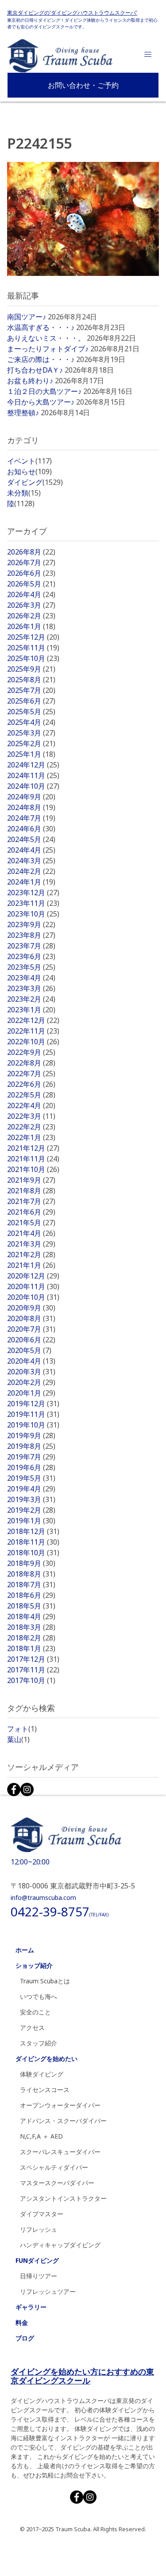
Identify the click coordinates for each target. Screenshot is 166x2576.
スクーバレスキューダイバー (60, 2152)
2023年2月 (31, 999)
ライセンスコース (45, 2090)
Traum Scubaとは (45, 1981)
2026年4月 (31, 594)
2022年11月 (33, 1031)
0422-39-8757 (60, 1911)
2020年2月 (31, 1382)
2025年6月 (31, 701)
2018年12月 (33, 1531)
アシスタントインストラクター (63, 2198)
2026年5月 (31, 584)
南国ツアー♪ (27, 317)
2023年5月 (31, 967)
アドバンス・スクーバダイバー (63, 2121)
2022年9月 (31, 1052)
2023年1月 (31, 1010)
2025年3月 (31, 733)
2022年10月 (33, 1042)
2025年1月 (31, 754)
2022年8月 (31, 1063)
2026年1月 (31, 626)
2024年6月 (31, 829)
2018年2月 (31, 1638)
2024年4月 (31, 850)
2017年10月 (31, 1680)
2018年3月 (31, 1627)
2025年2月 (31, 743)
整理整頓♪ (23, 413)
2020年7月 (31, 1329)
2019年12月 (33, 1404)
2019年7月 (31, 1457)
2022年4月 (31, 1105)
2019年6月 (31, 1467)
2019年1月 (31, 1521)
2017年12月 (33, 1659)
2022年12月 (33, 1020)
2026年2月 (31, 616)
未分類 (24, 493)
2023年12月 (33, 893)
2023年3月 (31, 988)
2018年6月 (31, 1595)
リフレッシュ (39, 2229)
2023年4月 (31, 978)
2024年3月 (31, 861)
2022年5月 (31, 1095)
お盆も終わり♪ (30, 381)
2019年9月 (31, 1435)
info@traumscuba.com (43, 1898)
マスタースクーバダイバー (57, 2183)
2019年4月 (31, 1489)
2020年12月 (33, 1276)
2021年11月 (33, 1159)
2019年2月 (31, 1510)
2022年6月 (31, 1084)
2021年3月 (31, 1244)
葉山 (18, 1739)
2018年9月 (31, 1563)
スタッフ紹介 (39, 2043)
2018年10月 (33, 1553)
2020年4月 (31, 1361)
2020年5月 (29, 1350)
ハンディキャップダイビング (60, 2245)
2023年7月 (31, 946)
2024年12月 (33, 765)
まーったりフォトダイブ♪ (48, 349)
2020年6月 (31, 1340)
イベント (29, 461)
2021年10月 (33, 1169)
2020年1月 (31, 1393)
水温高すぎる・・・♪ (41, 327)
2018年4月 (31, 1616)
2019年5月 (31, 1478)
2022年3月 (31, 1116)
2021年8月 (31, 1191)
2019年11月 (33, 1414)
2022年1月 (31, 1137)
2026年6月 (31, 573)
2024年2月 (31, 871)
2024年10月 (33, 786)
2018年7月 (31, 1585)
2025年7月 (31, 690)
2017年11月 (33, 1670)
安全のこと (35, 2012)
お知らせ (29, 472)
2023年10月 (33, 914)
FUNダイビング (37, 2260)
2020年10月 (33, 1297)
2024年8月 (31, 807)
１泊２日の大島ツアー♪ (44, 391)
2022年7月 (31, 1074)
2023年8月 (31, 935)
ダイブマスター (42, 2214)
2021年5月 (31, 1223)
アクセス (32, 2027)
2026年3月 (31, 605)
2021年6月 (31, 1212)
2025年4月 (31, 722)
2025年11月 (33, 648)
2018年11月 (33, 1542)
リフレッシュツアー (48, 2291)
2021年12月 (33, 1148)
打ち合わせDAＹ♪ (35, 370)
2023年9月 (31, 924)
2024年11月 (33, 775)
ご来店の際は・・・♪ (41, 359)
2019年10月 (33, 1425)
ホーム (25, 1950)
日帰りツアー (39, 2276)
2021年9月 (31, 1180)
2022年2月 (31, 1127)
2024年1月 (31, 882)
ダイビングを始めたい (46, 2059)
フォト (22, 1729)
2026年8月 (31, 552)
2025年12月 (33, 637)
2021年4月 (31, 1233)
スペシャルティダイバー (54, 2167)
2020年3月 (31, 1372)
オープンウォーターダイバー (60, 2105)
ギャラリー (31, 2307)
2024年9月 (31, 797)
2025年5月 (31, 712)
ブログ (25, 2338)
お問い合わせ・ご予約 (83, 85)
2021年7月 (31, 1201)
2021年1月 (31, 1265)
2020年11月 (33, 1286)
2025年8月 (31, 680)
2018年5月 (31, 1606)
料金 (22, 2322)
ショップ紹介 (34, 1965)
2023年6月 (31, 956)
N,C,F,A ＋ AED (41, 2136)
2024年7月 (31, 818)
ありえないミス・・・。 (46, 338)
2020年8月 (31, 1318)
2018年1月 (31, 1648)
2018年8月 (31, 1574)
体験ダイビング (42, 2074)
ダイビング (35, 482)
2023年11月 (33, 903)
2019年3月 (31, 1499)
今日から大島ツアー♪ (41, 402)
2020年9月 (31, 1308)
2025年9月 (31, 669)
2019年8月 (31, 1446)
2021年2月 (31, 1255)
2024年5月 (31, 839)
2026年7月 (31, 562)
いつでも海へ (39, 1996)
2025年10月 (33, 658)
